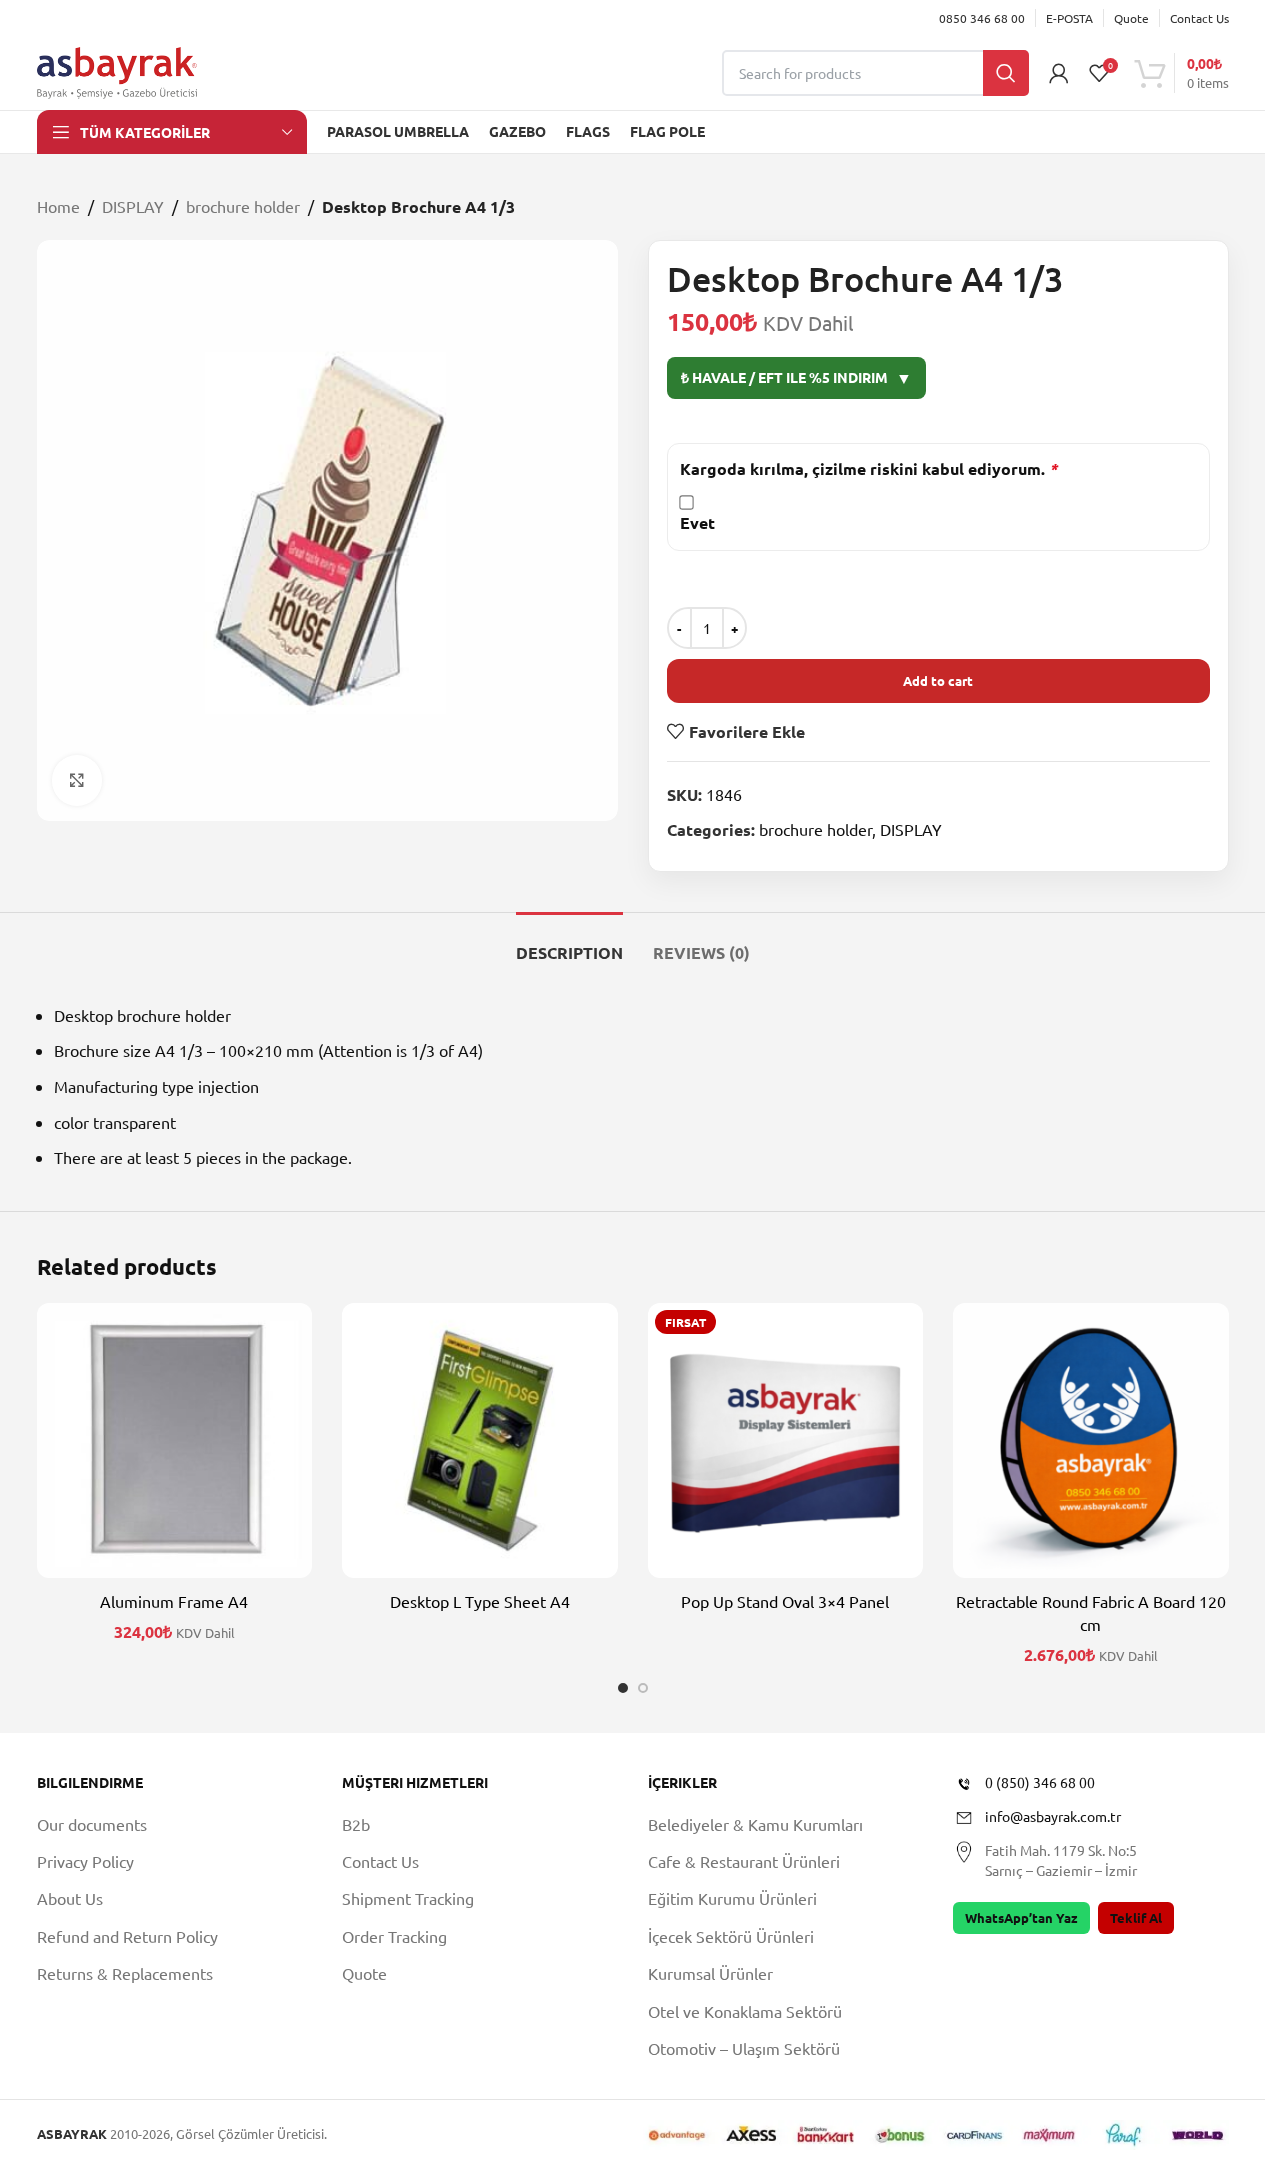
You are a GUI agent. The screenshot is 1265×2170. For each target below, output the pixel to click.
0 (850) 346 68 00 (1040, 1782)
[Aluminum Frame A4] (175, 1441)
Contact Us (380, 1861)
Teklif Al (1136, 1917)
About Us (70, 1898)
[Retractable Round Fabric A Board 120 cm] (1091, 1441)
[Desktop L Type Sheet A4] (480, 1441)
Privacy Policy (85, 1861)
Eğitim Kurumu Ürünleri (732, 1898)
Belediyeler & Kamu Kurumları (755, 1824)
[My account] (1059, 73)
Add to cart (938, 680)
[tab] (569, 942)
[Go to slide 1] (623, 1688)
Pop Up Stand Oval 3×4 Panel (785, 1601)
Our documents (92, 1824)
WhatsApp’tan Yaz (1021, 1917)
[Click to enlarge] (77, 780)
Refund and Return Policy (127, 1936)
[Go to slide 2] (643, 1688)
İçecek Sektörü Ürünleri (731, 1936)
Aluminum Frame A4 (174, 1601)
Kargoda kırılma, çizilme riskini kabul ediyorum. (868, 468)
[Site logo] (117, 70)
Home (58, 206)
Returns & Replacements (125, 1973)
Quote (364, 1973)
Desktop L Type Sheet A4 (480, 1601)
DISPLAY (133, 206)
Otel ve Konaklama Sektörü (745, 2011)
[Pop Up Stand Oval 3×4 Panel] (786, 1441)
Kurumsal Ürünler (710, 1973)
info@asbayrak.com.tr (1053, 1816)
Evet (697, 523)
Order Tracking (394, 1936)
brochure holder (243, 206)
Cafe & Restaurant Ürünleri (744, 1861)
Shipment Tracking (408, 1898)
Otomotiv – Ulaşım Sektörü (744, 2048)
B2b (356, 1824)
